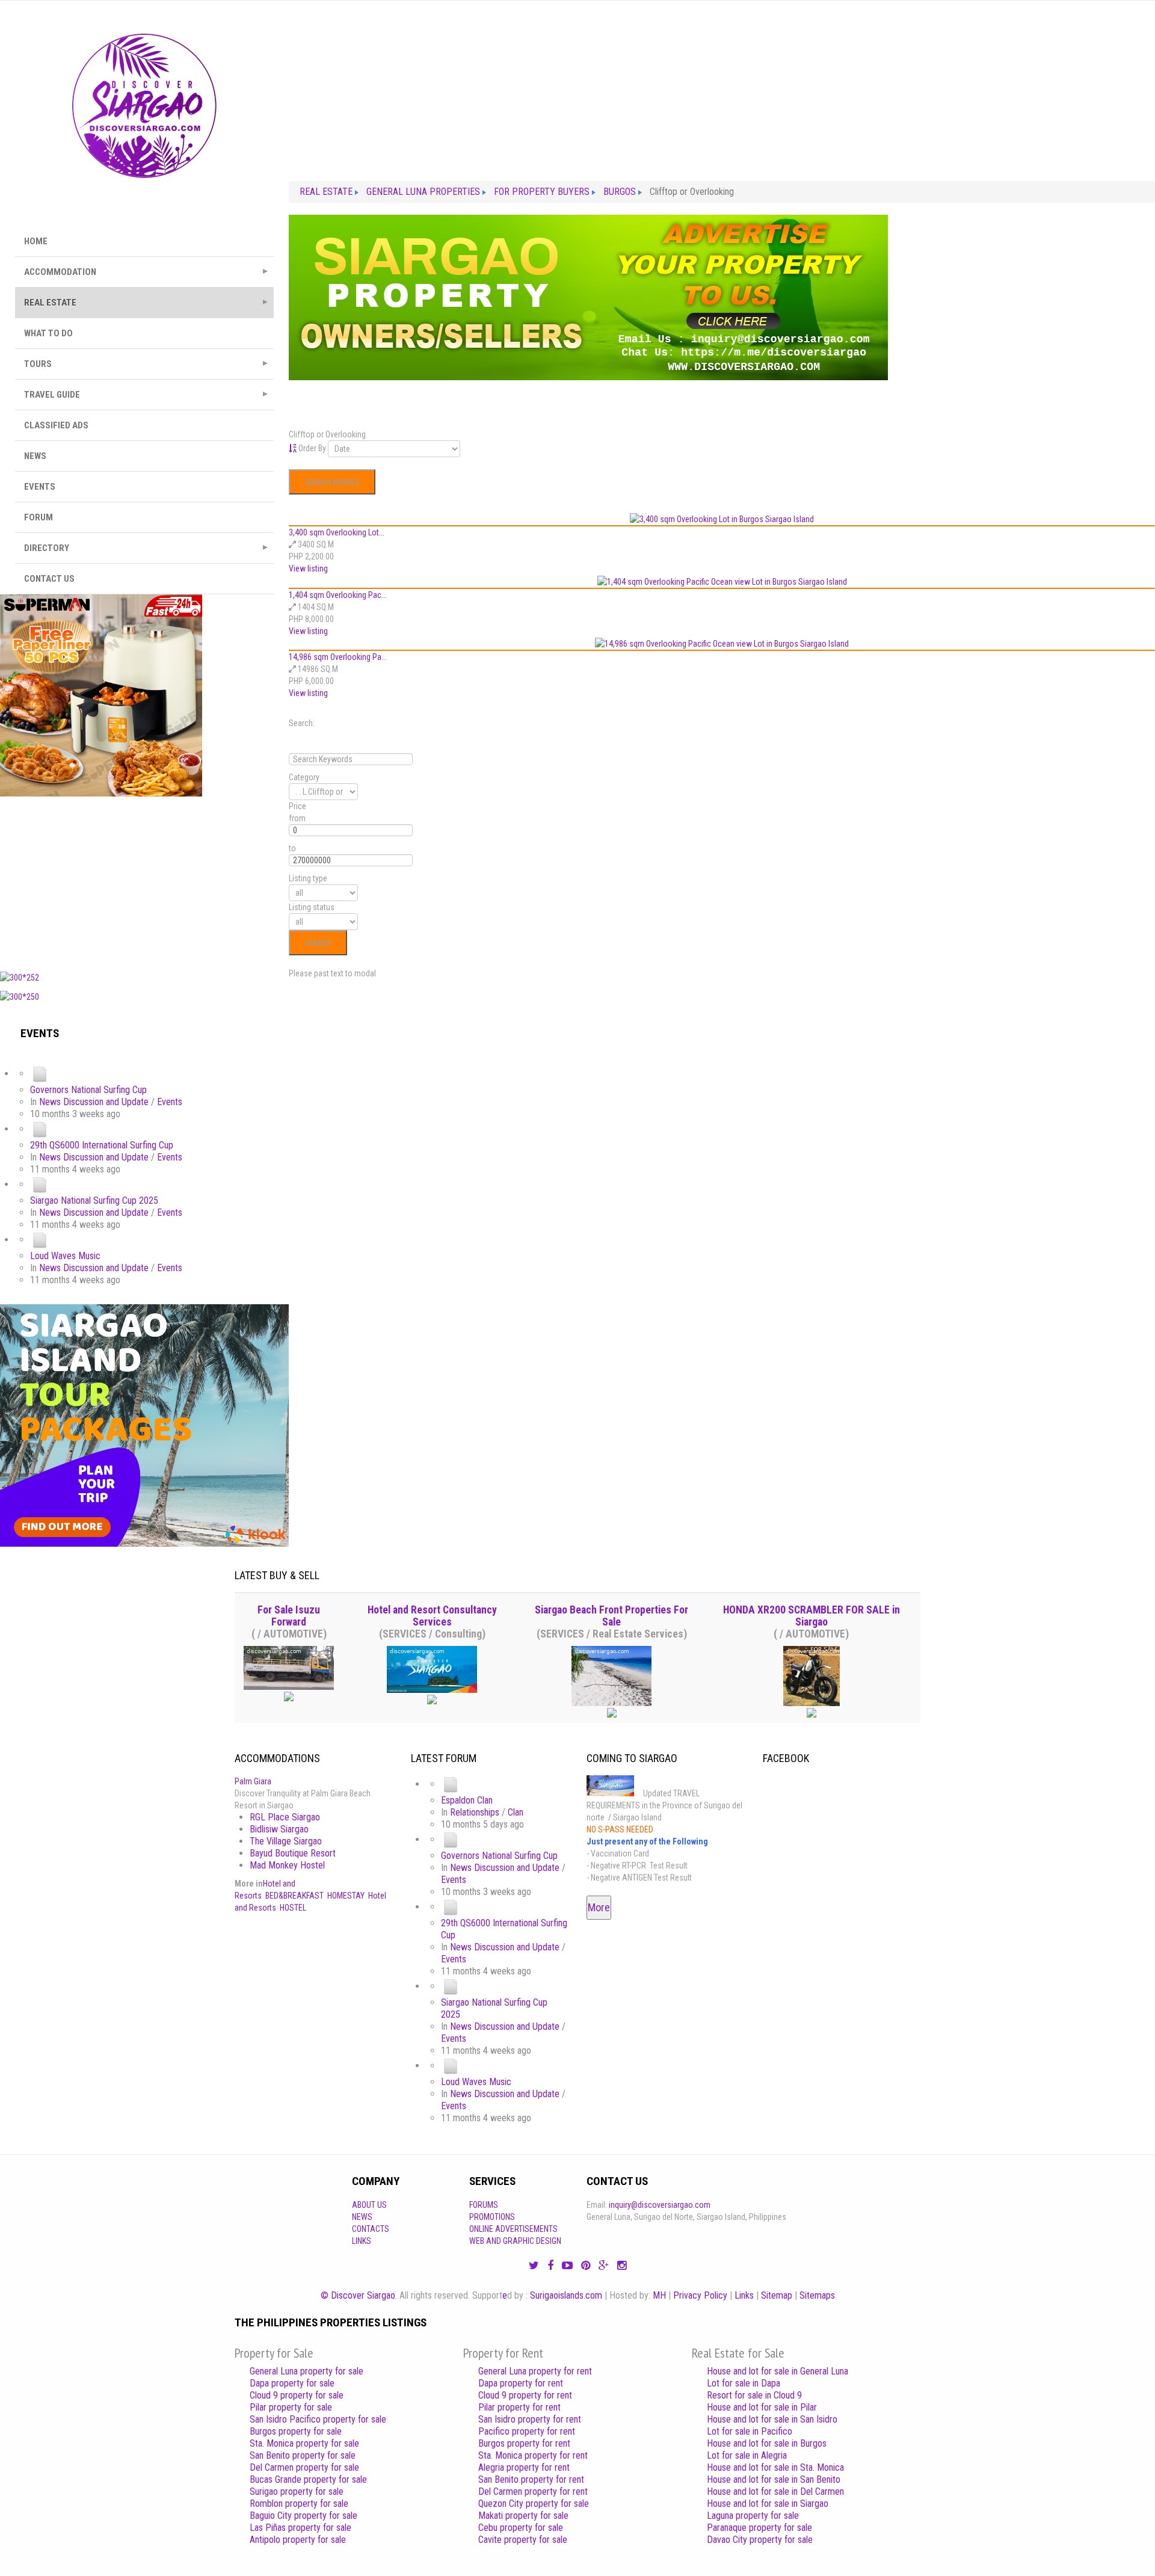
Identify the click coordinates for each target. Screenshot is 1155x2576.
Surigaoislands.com (566, 2295)
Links (362, 2241)
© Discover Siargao (358, 2295)
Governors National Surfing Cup (88, 1090)
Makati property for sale (523, 2516)
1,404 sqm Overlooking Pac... (338, 595)
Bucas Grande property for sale (308, 2479)
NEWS (35, 456)
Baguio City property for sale (303, 2516)
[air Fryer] (101, 695)
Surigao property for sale (297, 2491)
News (362, 2217)
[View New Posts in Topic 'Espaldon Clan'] (451, 1784)
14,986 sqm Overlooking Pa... (338, 657)
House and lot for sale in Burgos (767, 2443)
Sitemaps (817, 2295)
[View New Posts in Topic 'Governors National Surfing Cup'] (40, 1074)
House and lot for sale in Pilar (762, 2407)
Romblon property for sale (299, 2504)
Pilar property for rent (519, 2407)
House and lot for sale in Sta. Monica (775, 2467)
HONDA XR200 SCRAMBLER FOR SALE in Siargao (812, 1616)
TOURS (38, 364)
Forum (38, 517)
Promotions (492, 2217)
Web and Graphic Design (515, 2241)
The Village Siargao (286, 1841)
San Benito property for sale (303, 2455)
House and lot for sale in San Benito (774, 2479)
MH (659, 2295)
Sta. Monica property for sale (304, 2443)
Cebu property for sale (521, 2528)
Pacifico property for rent (527, 2431)
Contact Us (49, 579)
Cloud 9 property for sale (297, 2395)
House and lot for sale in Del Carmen (775, 2491)
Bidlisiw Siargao (279, 1829)
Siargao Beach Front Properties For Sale (611, 1616)
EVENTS (40, 487)
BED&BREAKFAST (294, 1896)
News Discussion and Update (94, 1102)
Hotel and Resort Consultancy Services (432, 1616)
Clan (516, 1812)
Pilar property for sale (291, 2407)
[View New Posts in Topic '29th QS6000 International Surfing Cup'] (40, 1129)
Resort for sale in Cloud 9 (754, 2395)
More (599, 1907)
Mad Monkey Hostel (287, 1865)
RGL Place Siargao (285, 1817)
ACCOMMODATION (60, 272)
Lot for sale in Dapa (744, 2383)
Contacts (371, 2229)
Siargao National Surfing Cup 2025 (94, 1200)
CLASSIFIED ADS (56, 425)
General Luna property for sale (306, 2371)
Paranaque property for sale (759, 2528)
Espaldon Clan (467, 1800)
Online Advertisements (513, 2229)
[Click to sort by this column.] (294, 448)
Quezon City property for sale (534, 2504)
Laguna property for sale (753, 2516)
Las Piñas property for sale (300, 2528)
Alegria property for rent (524, 2467)
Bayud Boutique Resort (293, 1853)
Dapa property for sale (292, 2383)
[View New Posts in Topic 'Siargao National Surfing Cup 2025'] (40, 1184)
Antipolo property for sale (298, 2540)
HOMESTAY (346, 1896)
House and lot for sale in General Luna (778, 2371)
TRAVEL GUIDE (52, 395)
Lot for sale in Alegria (747, 2455)
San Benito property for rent (531, 2479)
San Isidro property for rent (530, 2419)
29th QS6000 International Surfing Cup (102, 1145)
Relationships (475, 1812)
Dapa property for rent (521, 2383)
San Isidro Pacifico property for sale (318, 2419)
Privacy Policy (700, 2295)
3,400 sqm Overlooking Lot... (337, 532)
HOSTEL (293, 1908)
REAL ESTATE (50, 303)
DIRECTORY (47, 548)
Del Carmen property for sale (304, 2467)
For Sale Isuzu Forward (289, 1616)
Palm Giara (253, 1781)
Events (170, 1102)
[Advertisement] (144, 881)
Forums (484, 2205)
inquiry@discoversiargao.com (660, 2205)
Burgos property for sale (296, 2431)
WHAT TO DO (48, 333)
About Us (369, 2205)
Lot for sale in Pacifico (750, 2431)
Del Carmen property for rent (533, 2491)
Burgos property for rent (524, 2443)
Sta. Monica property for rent (533, 2455)
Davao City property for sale (760, 2540)
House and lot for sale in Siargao (768, 2504)
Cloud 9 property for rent (525, 2395)
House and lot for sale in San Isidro (772, 2419)
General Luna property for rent (535, 2371)
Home (36, 241)
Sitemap (777, 2295)
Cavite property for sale (523, 2540)
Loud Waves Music (65, 1256)
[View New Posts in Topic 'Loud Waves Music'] (40, 1240)
